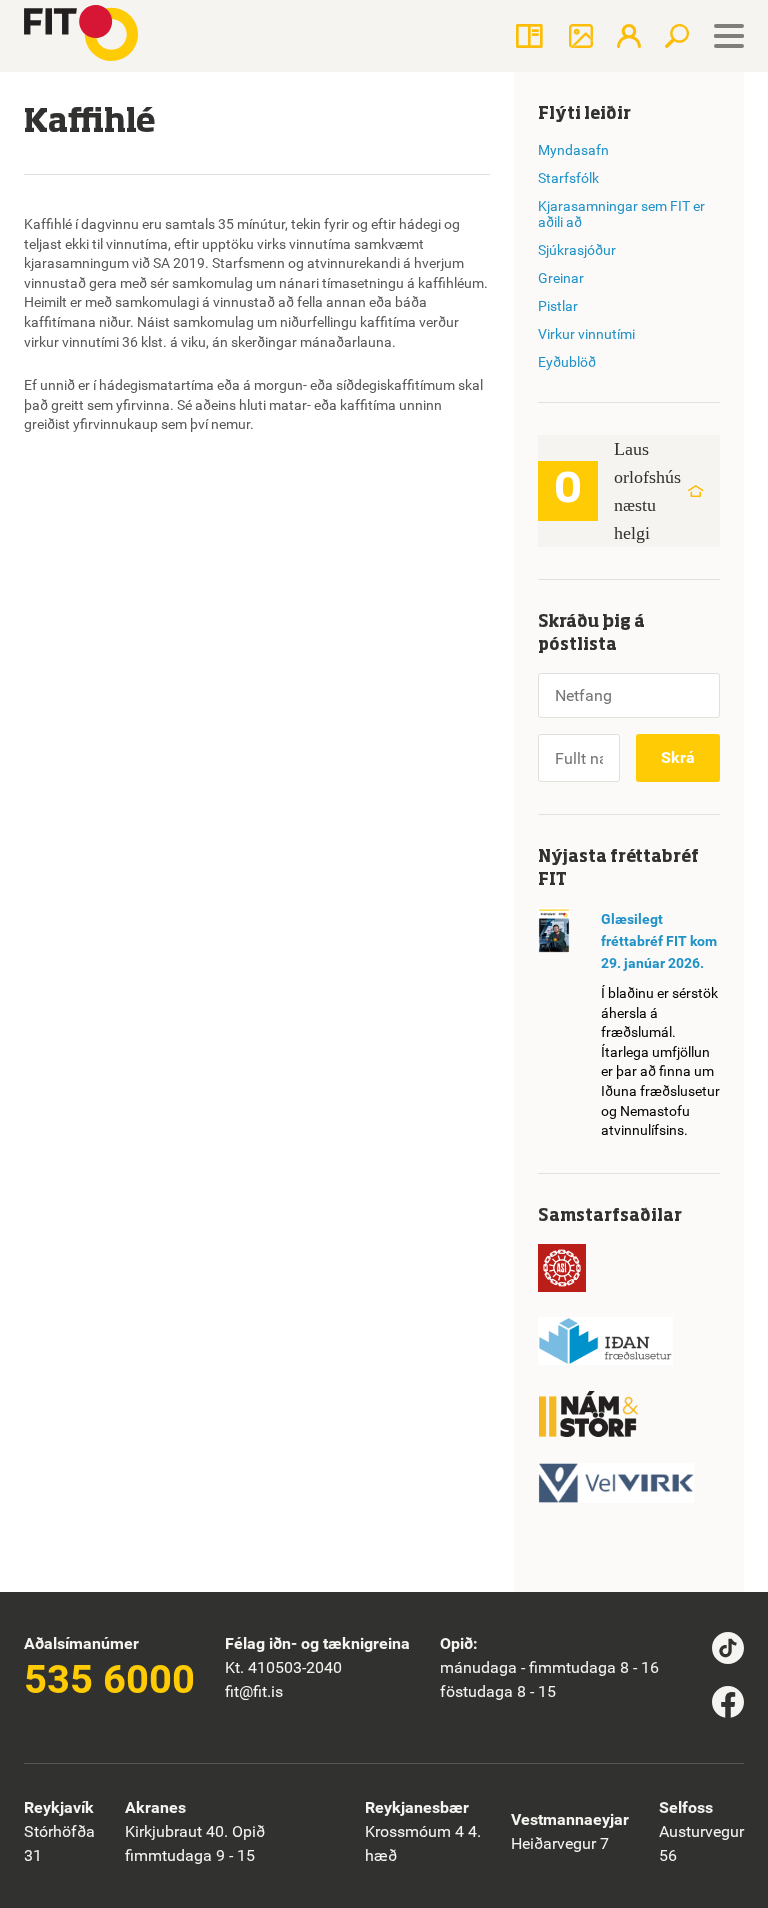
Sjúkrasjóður (577, 250)
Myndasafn (573, 150)
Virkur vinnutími (586, 334)
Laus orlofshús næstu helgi (647, 491)
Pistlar (558, 306)
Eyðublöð (567, 362)
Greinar (561, 278)
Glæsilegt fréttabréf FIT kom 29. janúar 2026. (659, 941)
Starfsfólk (568, 178)
